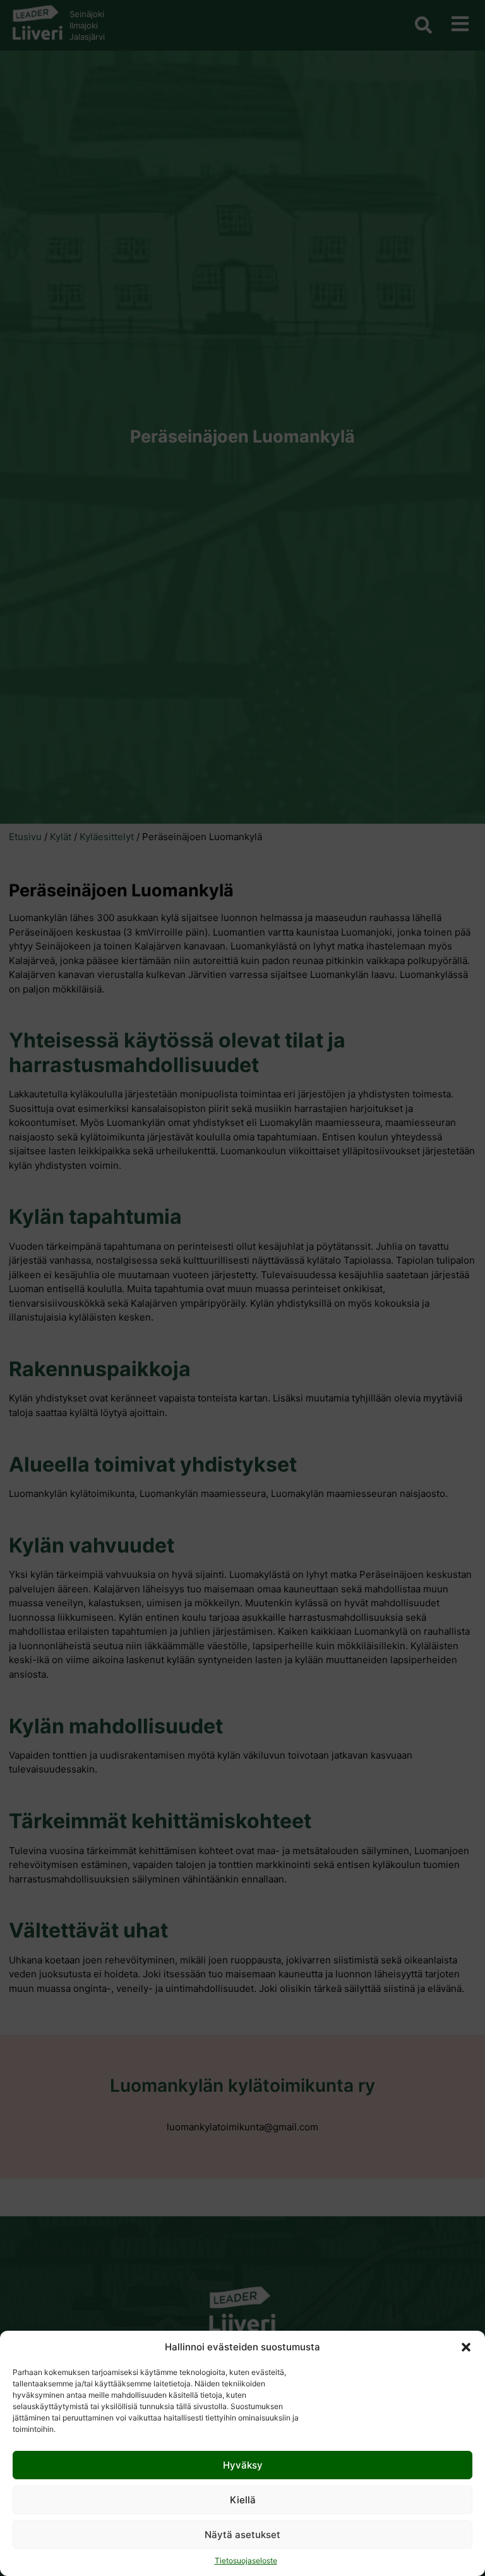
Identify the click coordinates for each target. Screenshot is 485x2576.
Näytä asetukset (242, 2535)
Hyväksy (243, 2465)
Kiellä (243, 2500)
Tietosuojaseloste (246, 2561)
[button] (466, 2347)
